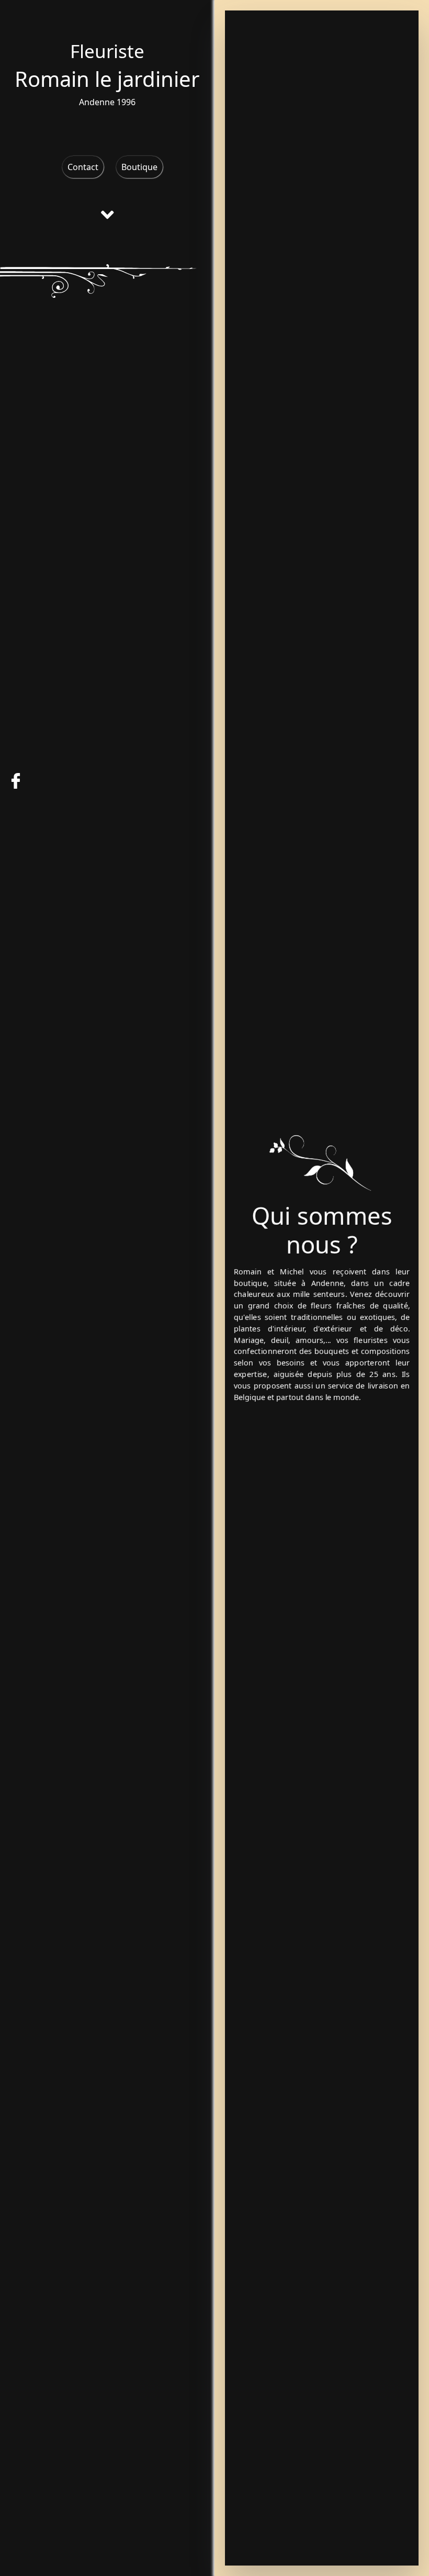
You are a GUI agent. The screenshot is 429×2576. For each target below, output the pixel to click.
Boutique (139, 167)
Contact (83, 167)
